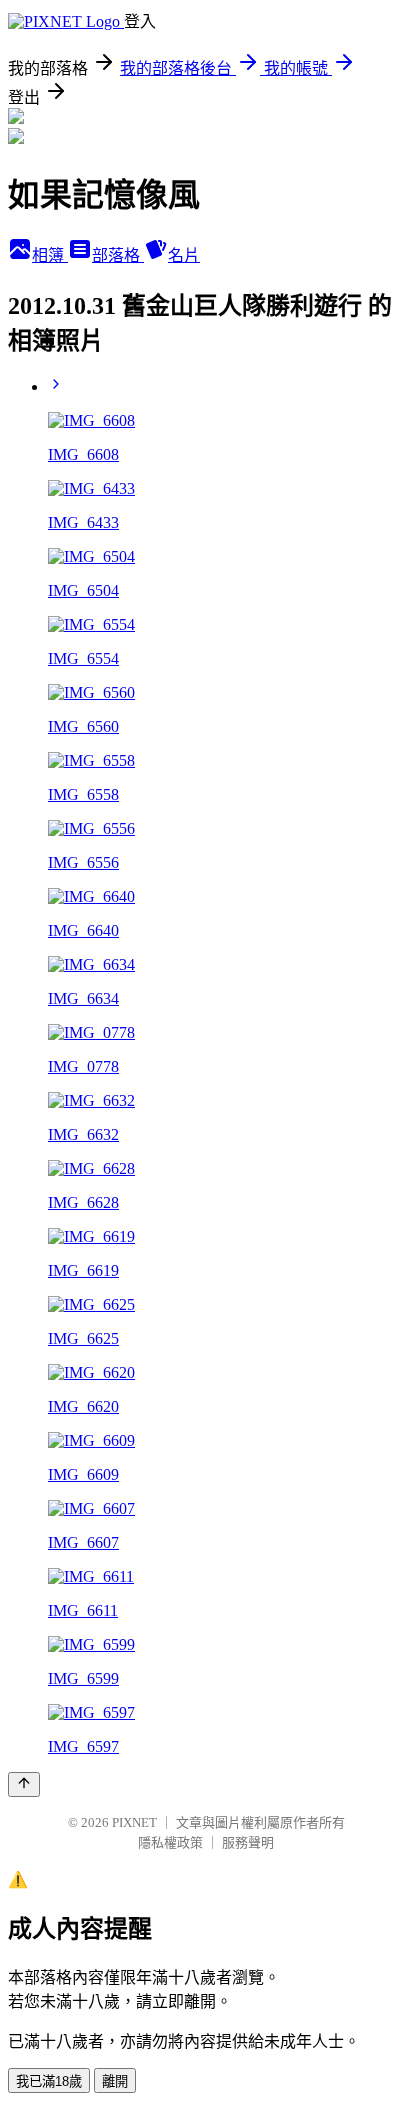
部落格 (118, 255)
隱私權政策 (170, 1842)
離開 (115, 2081)
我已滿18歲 (49, 2081)
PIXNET (134, 1822)
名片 (184, 255)
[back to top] (24, 1784)
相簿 (50, 255)
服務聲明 (248, 1842)
